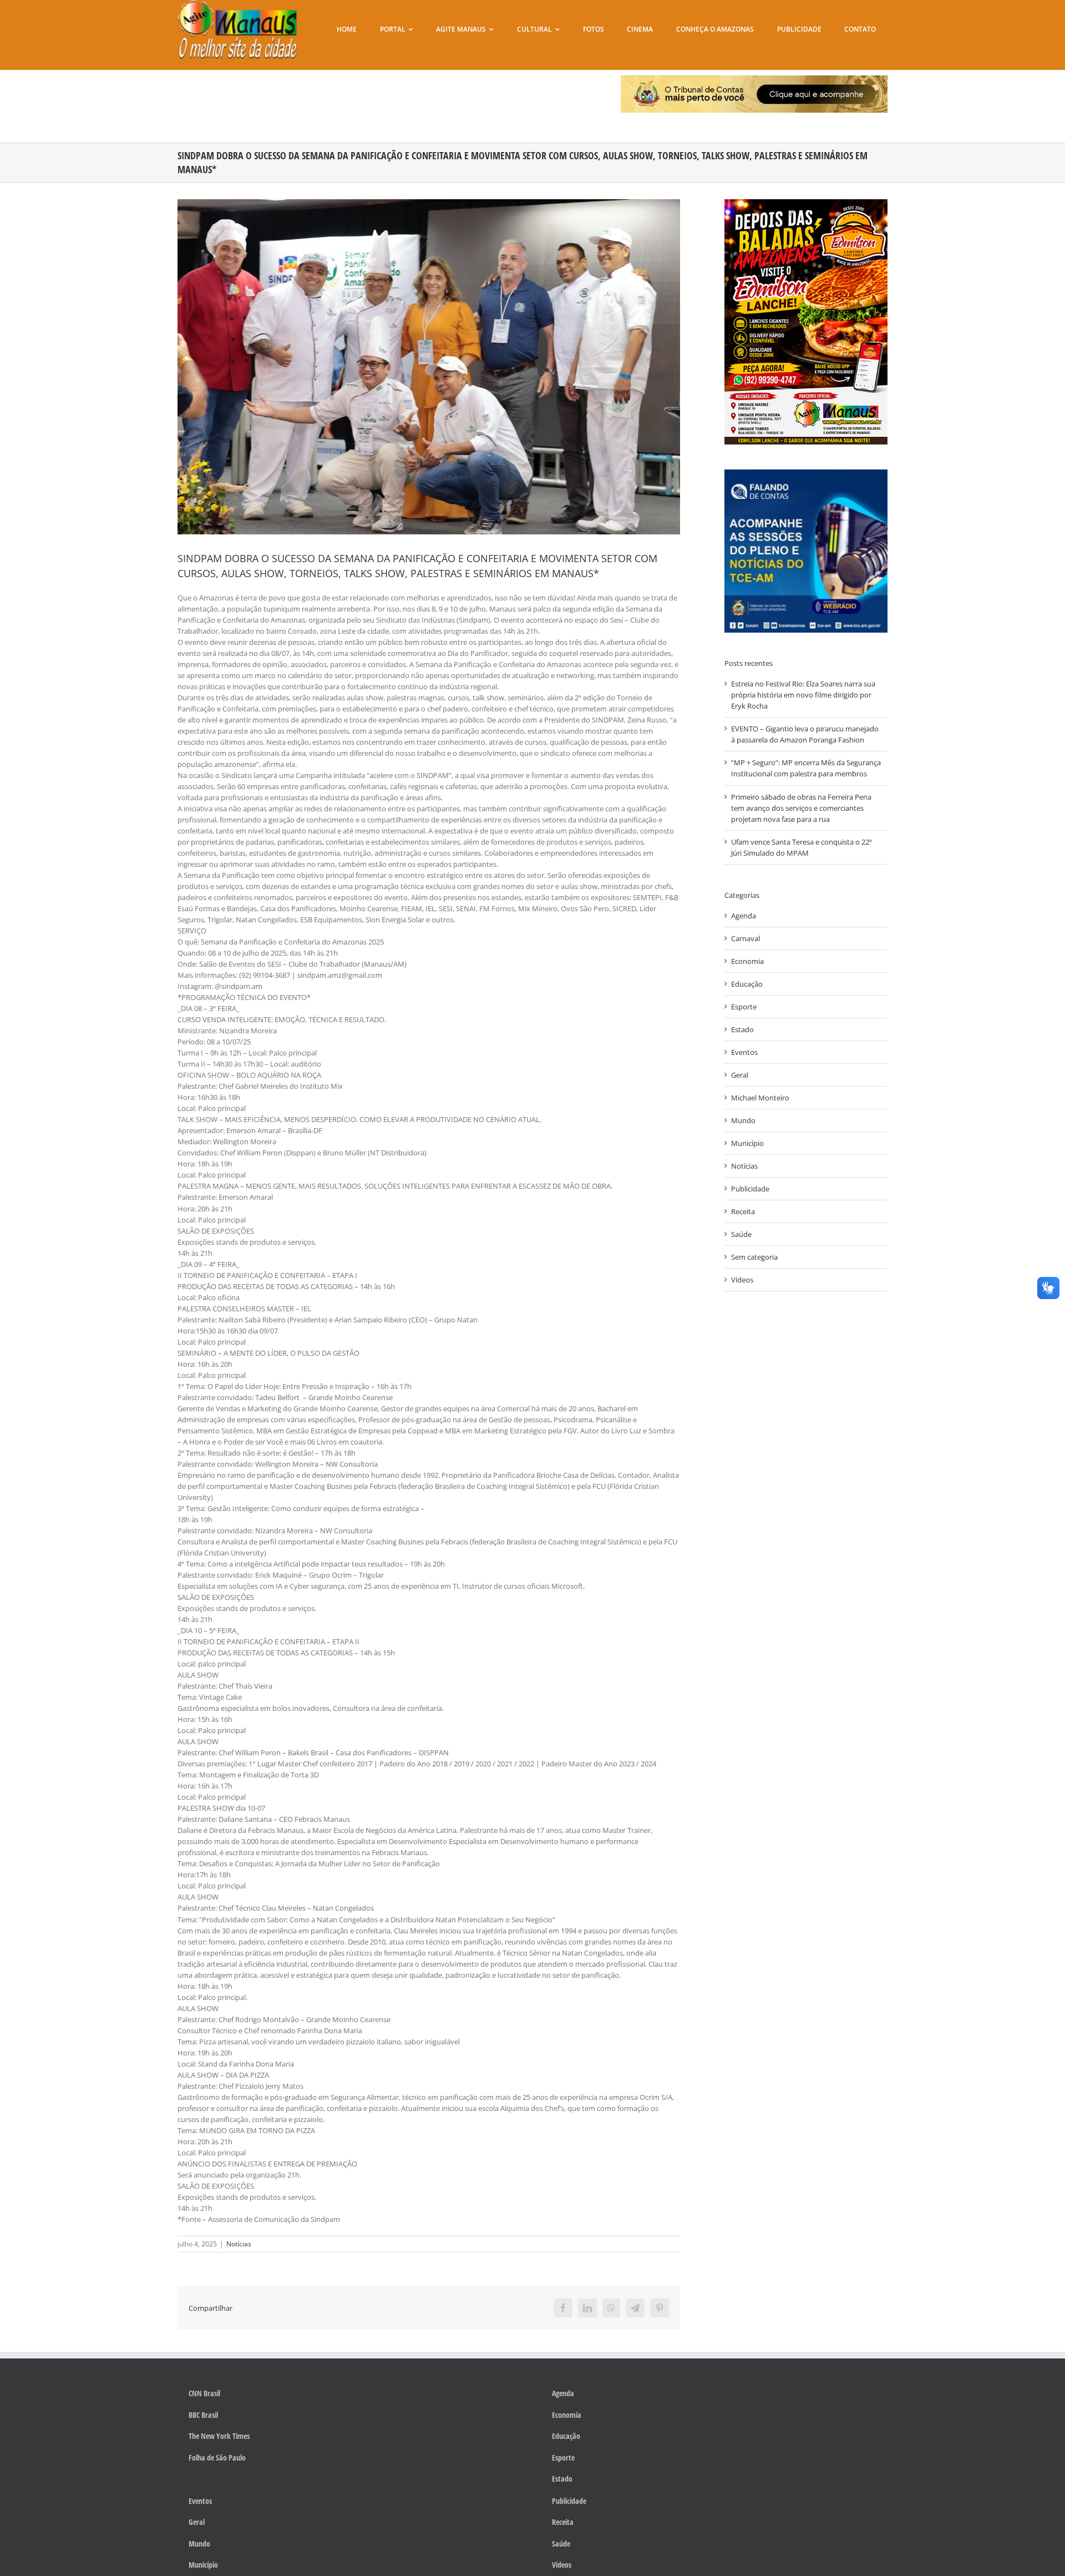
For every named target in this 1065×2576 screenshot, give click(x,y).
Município (747, 1143)
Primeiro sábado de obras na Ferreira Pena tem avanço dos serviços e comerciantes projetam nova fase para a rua (801, 808)
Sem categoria (754, 1257)
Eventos (744, 1052)
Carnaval (745, 938)
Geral (740, 1075)
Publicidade (750, 1189)
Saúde (741, 1234)
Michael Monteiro (760, 1098)
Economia (747, 961)
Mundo (743, 1120)
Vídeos (742, 1280)
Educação (747, 984)
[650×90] (754, 79)
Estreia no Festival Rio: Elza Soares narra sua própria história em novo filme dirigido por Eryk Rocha (803, 695)
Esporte (744, 1007)
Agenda (744, 916)
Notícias (239, 2244)
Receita (743, 1211)
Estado (742, 1029)
